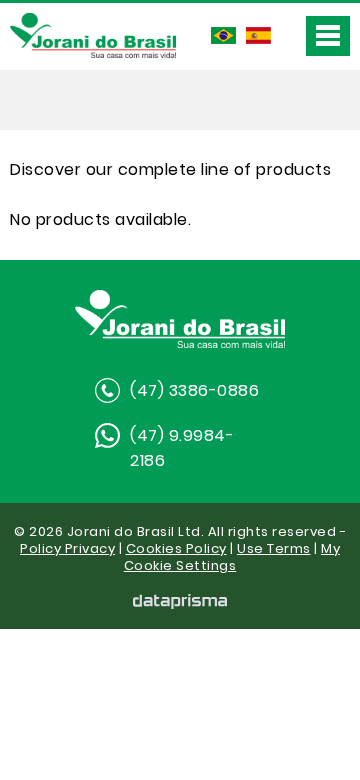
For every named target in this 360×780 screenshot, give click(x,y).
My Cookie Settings (232, 557)
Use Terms (274, 548)
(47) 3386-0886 (194, 390)
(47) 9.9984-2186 (182, 448)
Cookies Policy (176, 548)
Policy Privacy (67, 548)
